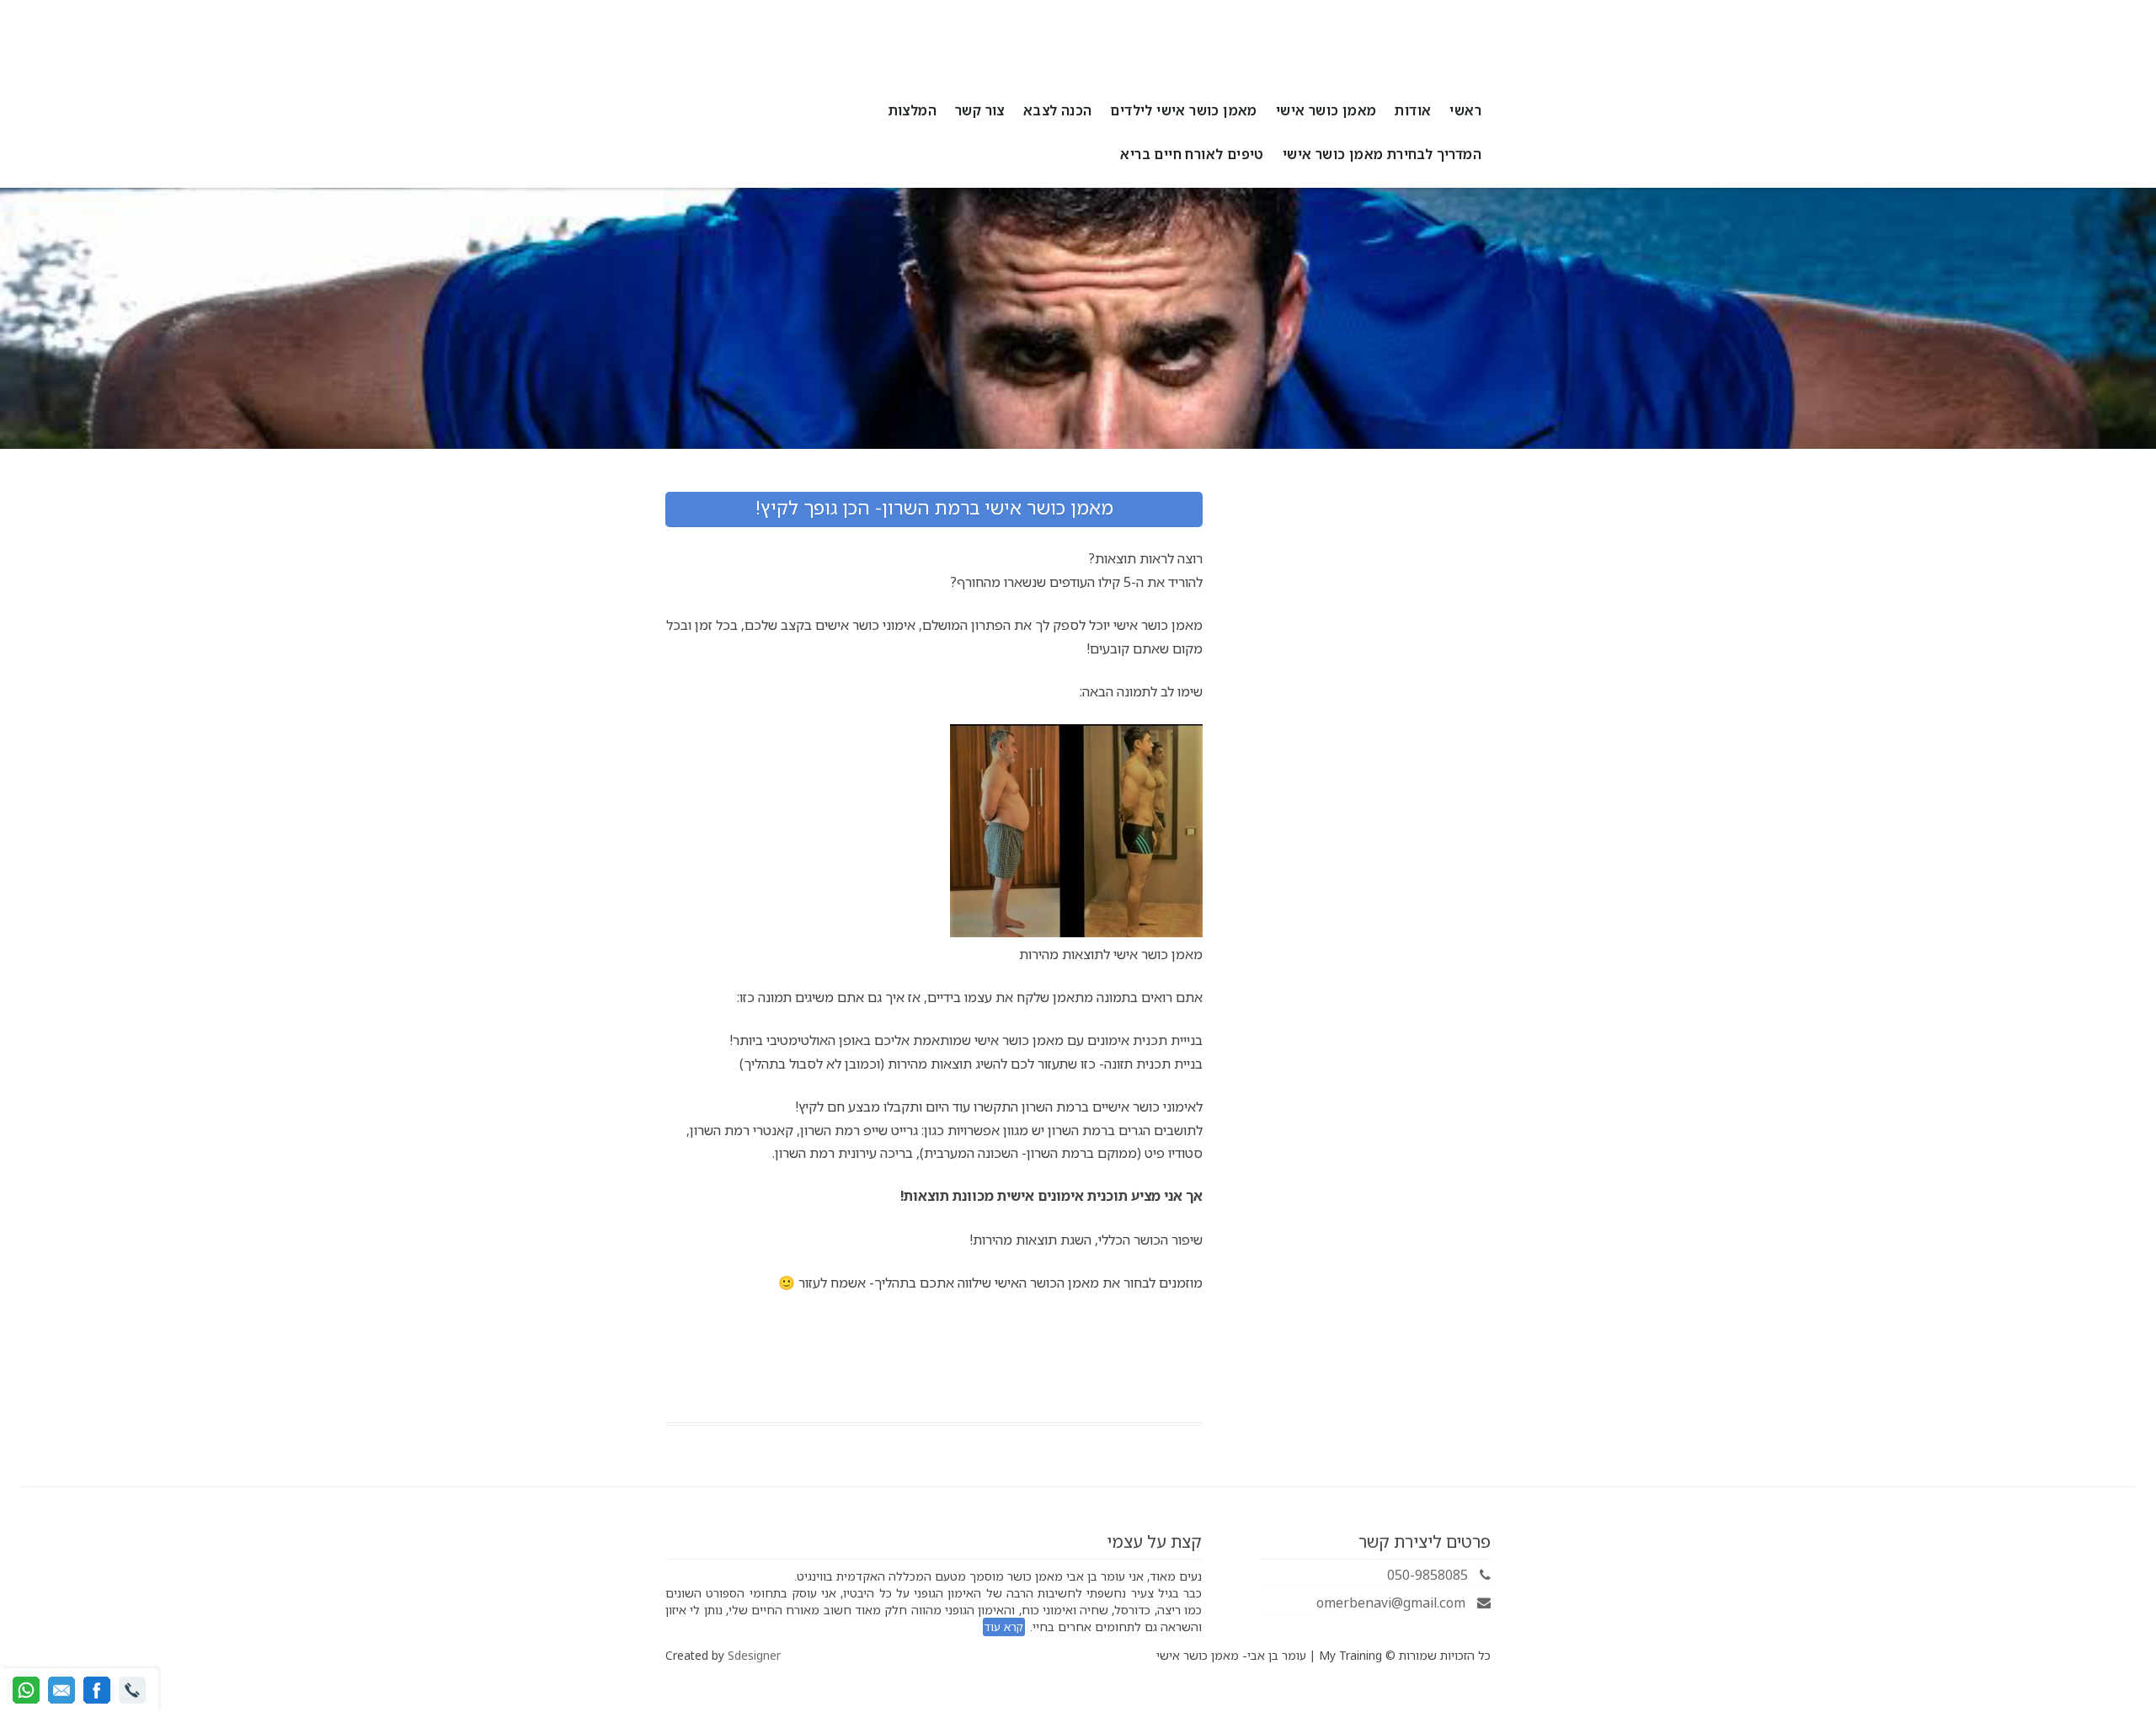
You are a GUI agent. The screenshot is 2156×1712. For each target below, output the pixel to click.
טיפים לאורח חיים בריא (1192, 154)
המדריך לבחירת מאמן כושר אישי (1382, 154)
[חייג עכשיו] (132, 1690)
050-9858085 (1429, 1575)
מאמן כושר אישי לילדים (1183, 110)
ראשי (1465, 110)
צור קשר (980, 110)
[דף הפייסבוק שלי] (97, 1690)
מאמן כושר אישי (1326, 110)
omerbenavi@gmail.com (1393, 1603)
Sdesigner (754, 1655)
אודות (1413, 110)
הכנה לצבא (1058, 110)
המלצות (913, 110)
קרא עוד (1004, 1627)
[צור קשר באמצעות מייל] (61, 1690)
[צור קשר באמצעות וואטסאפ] (26, 1690)
